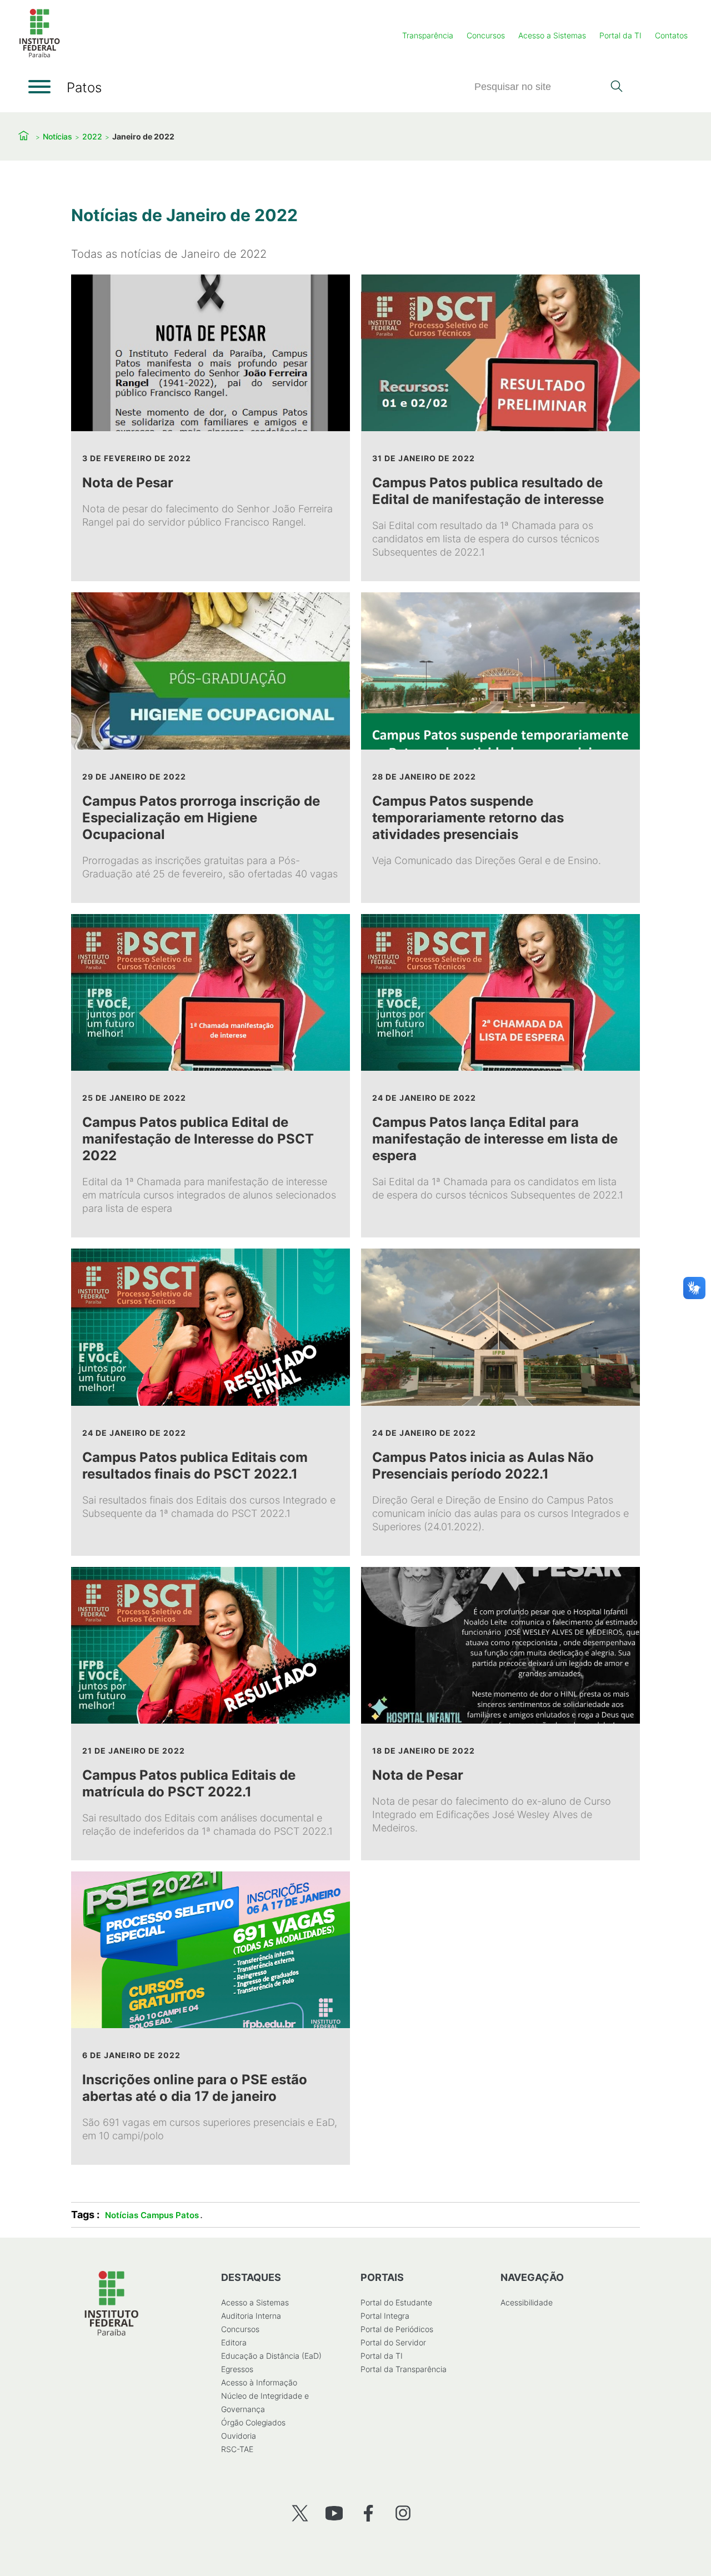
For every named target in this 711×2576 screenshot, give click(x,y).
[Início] (39, 55)
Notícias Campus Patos (152, 2215)
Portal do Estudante (396, 2302)
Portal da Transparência (404, 2369)
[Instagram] (403, 2513)
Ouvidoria (239, 2436)
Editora (234, 2342)
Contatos (671, 35)
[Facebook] (369, 2513)
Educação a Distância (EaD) (271, 2356)
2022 (92, 136)
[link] (211, 428)
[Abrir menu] (39, 87)
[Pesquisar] (616, 87)
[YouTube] (334, 2513)
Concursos (486, 35)
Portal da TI (620, 35)
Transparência (428, 35)
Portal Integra (385, 2316)
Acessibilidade (527, 2302)
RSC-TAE (237, 2449)
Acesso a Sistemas (552, 35)
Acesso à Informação (259, 2382)
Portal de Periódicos (397, 2329)
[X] (300, 2513)
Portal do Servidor (393, 2342)
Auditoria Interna (251, 2316)
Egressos (237, 2369)
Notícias (57, 136)
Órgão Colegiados (253, 2422)
